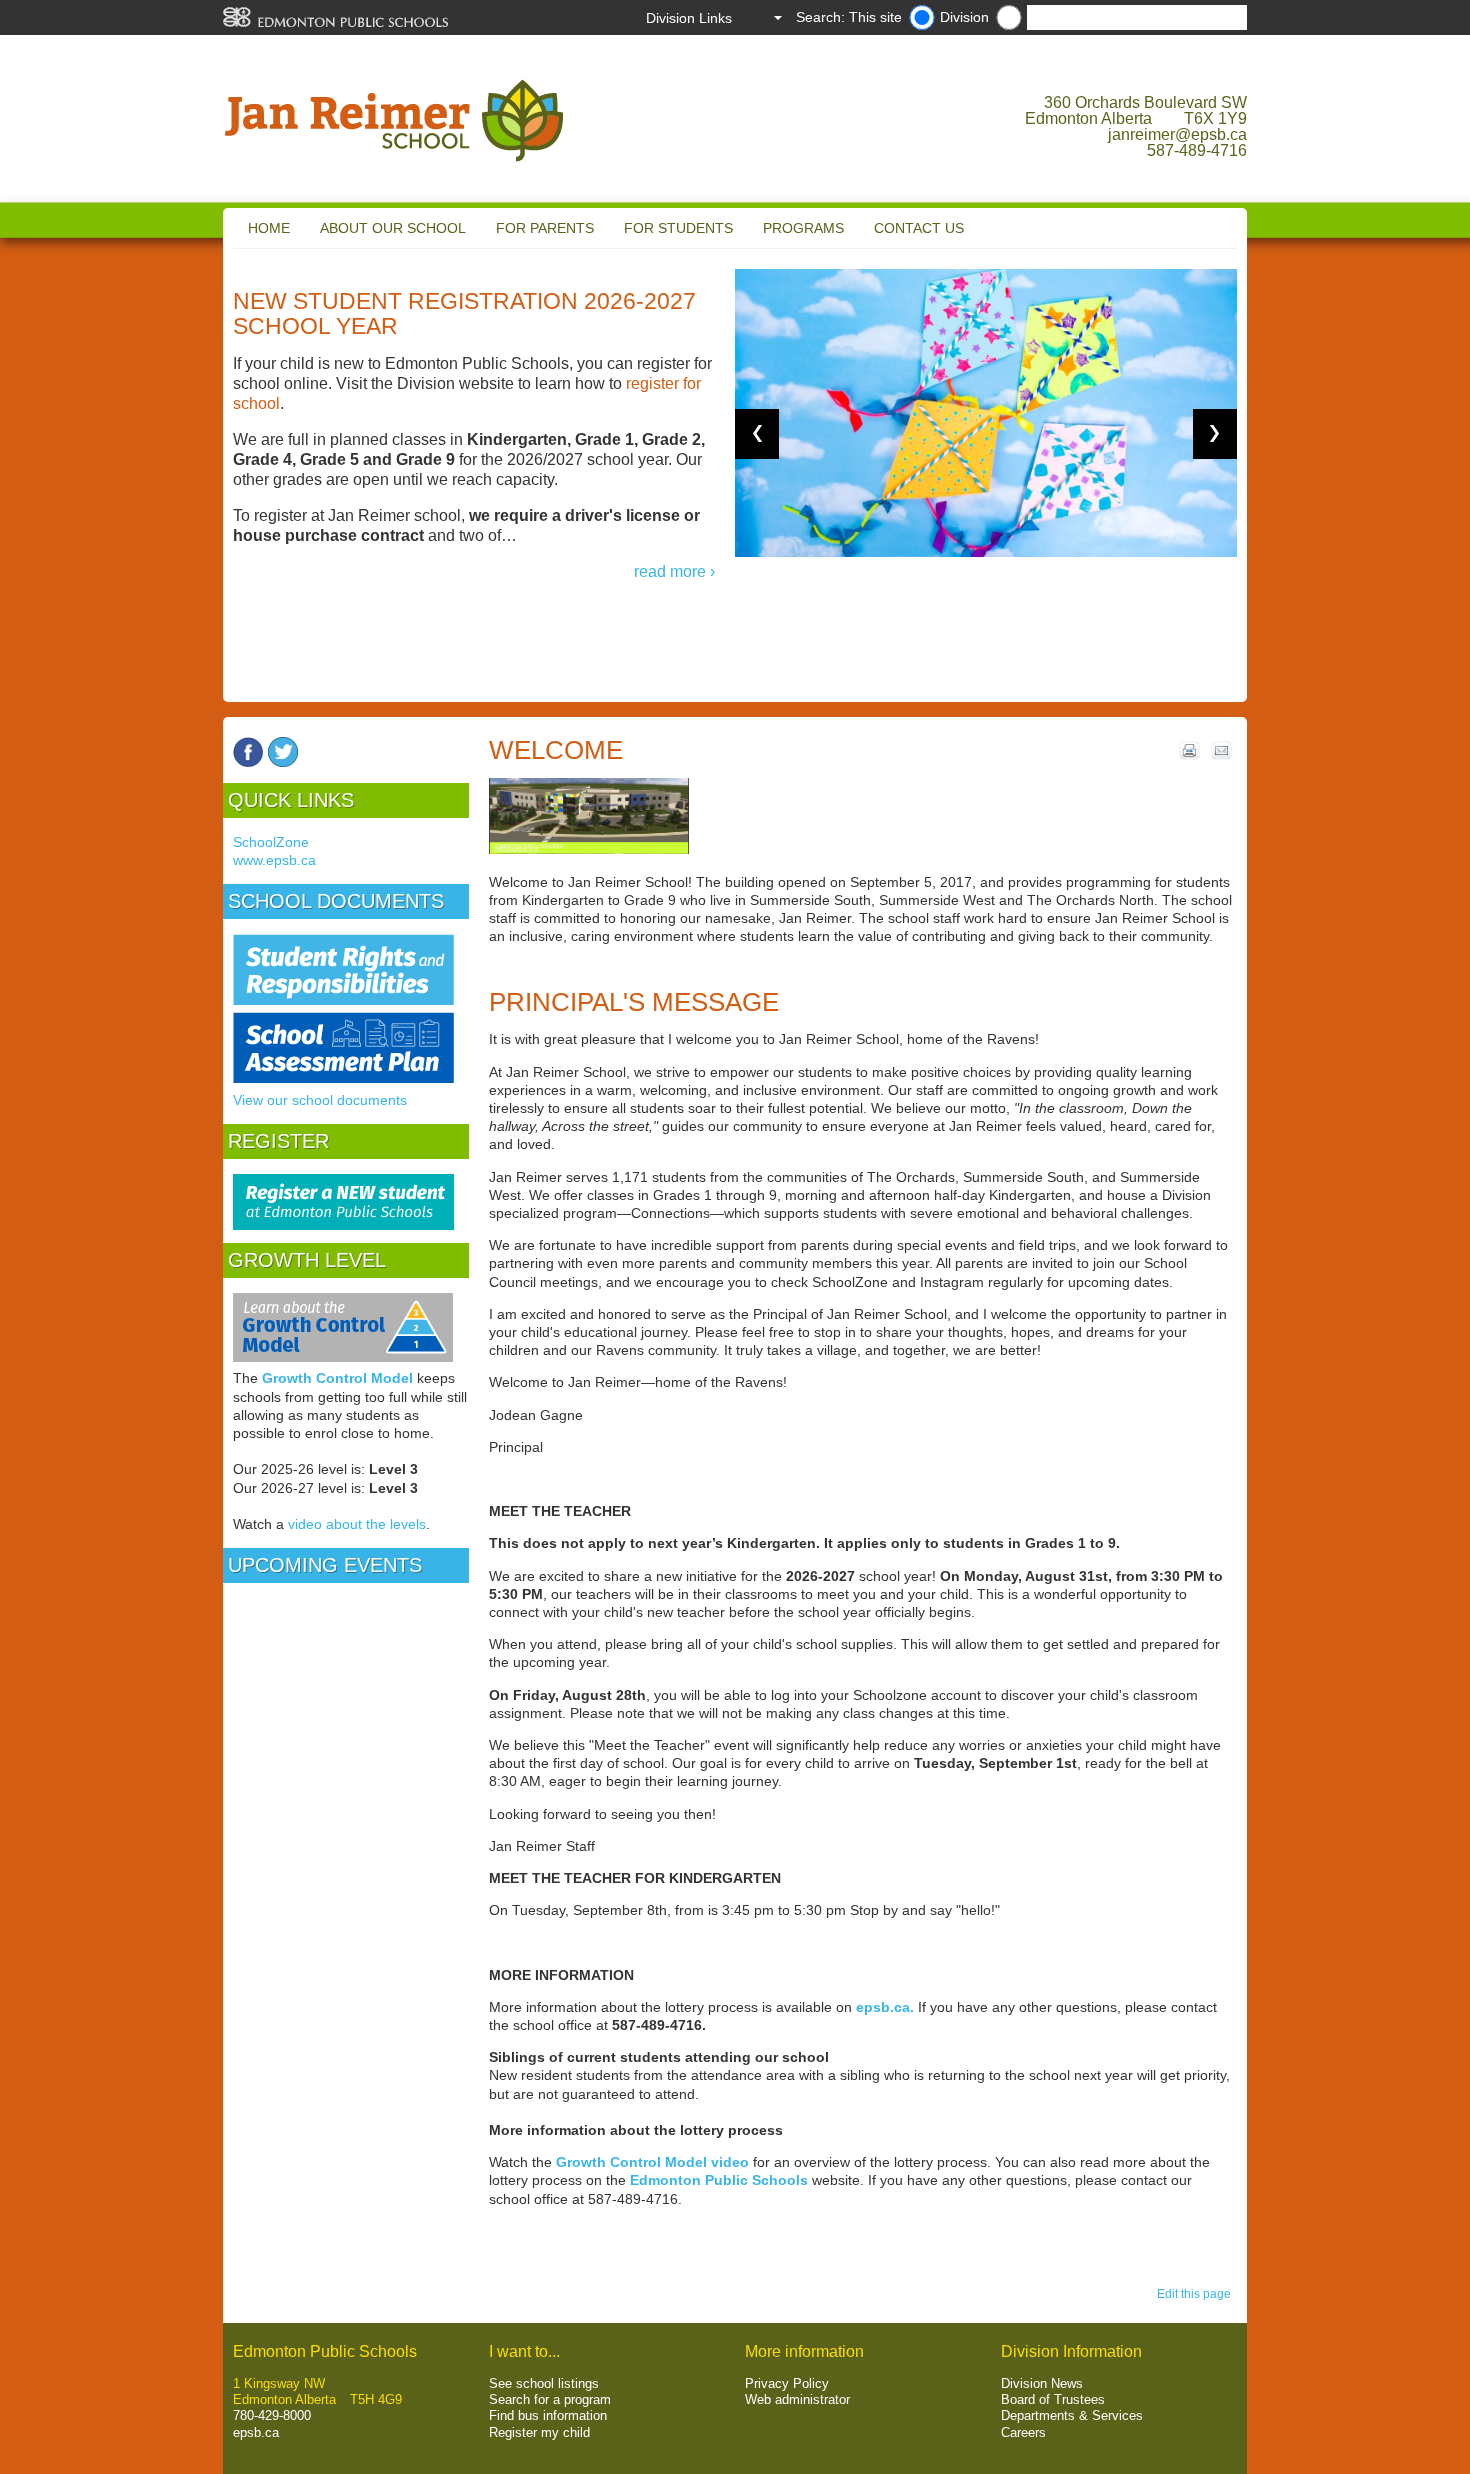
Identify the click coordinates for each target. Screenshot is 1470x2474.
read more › (674, 571)
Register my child (539, 2432)
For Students (678, 228)
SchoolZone (271, 842)
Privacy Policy (787, 2383)
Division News (1042, 2383)
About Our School (393, 228)
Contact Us (919, 228)
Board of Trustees (1053, 2399)
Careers (1023, 2432)
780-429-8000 (272, 2415)
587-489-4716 (1197, 150)
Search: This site (849, 17)
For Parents (545, 228)
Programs (803, 228)
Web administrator (797, 2399)
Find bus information (548, 2415)
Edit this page (1197, 2294)
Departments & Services (1072, 2415)
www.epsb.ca (274, 860)
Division (964, 17)
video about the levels (357, 1524)
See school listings (544, 2383)
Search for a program (550, 2399)
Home (269, 228)
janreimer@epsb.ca (1177, 134)
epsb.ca (256, 2432)
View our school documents (320, 1100)
